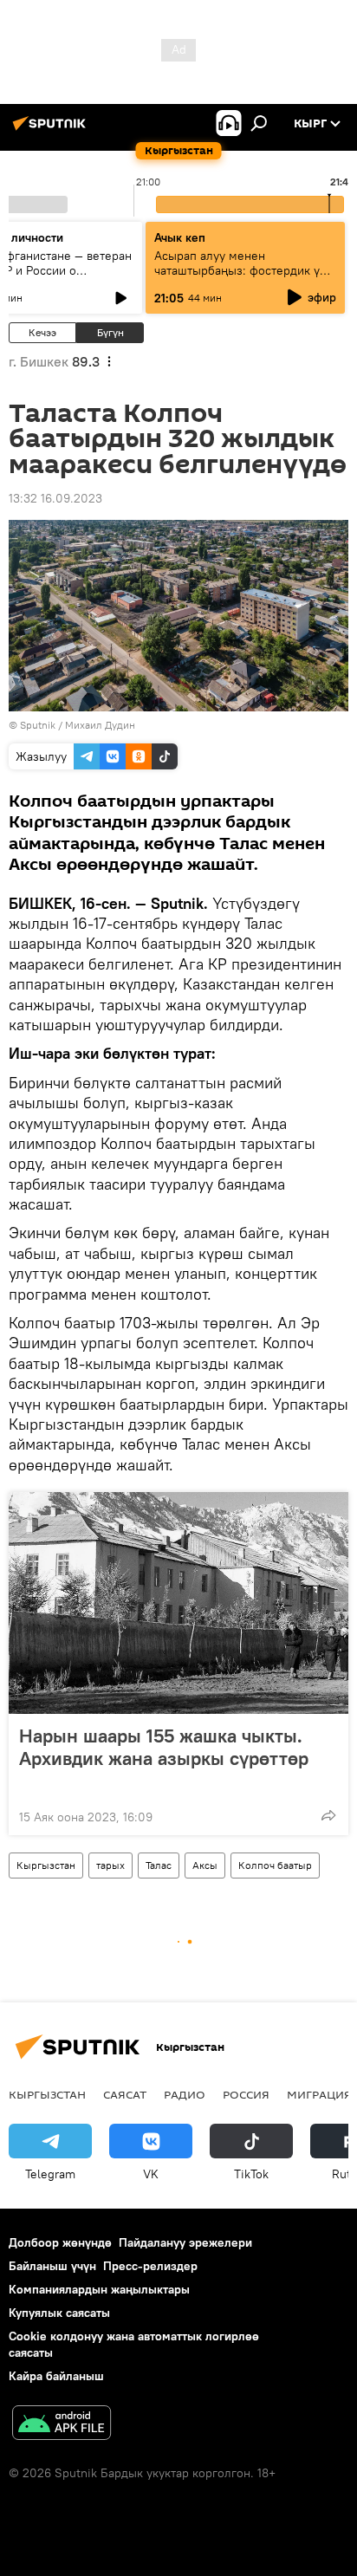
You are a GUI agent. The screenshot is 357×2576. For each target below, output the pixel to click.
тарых (110, 1865)
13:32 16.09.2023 (55, 498)
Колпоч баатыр (275, 1865)
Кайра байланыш (56, 2376)
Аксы (205, 1865)
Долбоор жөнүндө (60, 2242)
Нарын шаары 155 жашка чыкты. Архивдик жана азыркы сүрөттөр (164, 1747)
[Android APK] (62, 2425)
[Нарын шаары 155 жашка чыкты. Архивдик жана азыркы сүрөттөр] (178, 1603)
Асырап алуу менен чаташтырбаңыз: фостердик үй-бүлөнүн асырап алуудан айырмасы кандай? (243, 278)
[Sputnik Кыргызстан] (52, 130)
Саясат (125, 2094)
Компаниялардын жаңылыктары (99, 2289)
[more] (328, 1815)
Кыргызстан (46, 1865)
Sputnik (38, 725)
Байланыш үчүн (52, 2266)
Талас (159, 1865)
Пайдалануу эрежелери (185, 2242)
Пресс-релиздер (150, 2266)
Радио (185, 2094)
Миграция (319, 2094)
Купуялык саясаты (59, 2313)
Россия (246, 2094)
